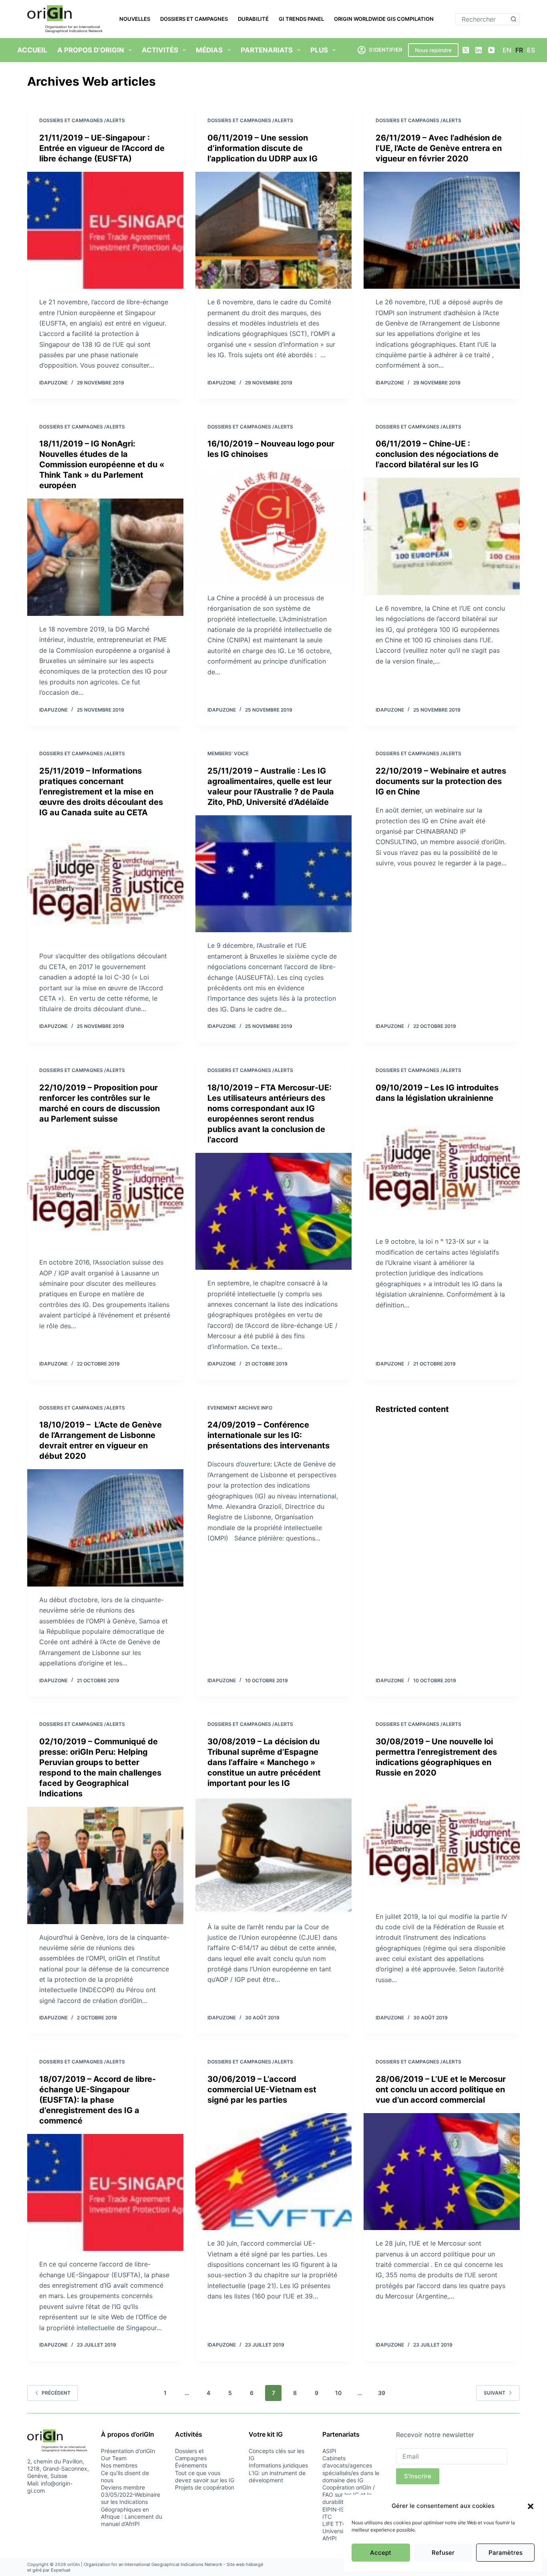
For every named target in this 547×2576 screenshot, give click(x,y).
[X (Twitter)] (466, 50)
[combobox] (482, 19)
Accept (381, 2553)
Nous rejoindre (433, 50)
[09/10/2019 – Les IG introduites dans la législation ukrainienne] (442, 1170)
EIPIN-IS (333, 2509)
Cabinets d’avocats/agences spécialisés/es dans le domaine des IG (351, 2469)
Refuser (443, 2553)
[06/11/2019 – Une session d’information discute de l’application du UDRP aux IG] (273, 230)
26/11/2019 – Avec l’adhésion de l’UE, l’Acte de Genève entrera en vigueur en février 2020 (439, 148)
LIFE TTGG (336, 2524)
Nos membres (119, 2465)
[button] (531, 2506)
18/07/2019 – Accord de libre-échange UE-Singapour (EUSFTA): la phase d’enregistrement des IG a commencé (98, 2100)
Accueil (32, 50)
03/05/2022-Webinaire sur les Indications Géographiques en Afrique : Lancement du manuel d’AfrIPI (132, 2509)
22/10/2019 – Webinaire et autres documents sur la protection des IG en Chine (441, 781)
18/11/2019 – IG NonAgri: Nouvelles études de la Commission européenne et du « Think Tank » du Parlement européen (102, 465)
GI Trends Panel (301, 19)
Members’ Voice (228, 753)
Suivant (495, 2393)
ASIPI (329, 2451)
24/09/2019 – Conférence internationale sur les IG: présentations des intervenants (268, 1435)
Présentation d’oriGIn (128, 2451)
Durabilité (253, 19)
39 (382, 2393)
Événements (191, 2465)
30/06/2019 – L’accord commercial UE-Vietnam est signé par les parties (262, 2089)
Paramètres (506, 2553)
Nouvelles (135, 19)
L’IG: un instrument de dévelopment (277, 2476)
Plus (319, 50)
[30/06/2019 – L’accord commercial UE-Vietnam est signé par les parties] (273, 2172)
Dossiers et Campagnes (194, 19)
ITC (327, 2517)
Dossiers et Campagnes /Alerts (82, 120)
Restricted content (412, 1409)
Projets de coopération (205, 2487)
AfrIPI (330, 2538)
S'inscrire (418, 2476)
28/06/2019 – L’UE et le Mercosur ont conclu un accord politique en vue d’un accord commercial (441, 2089)
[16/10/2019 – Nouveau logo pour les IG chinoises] (273, 526)
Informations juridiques (278, 2465)
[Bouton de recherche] (514, 19)
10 (338, 2393)
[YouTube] (491, 50)
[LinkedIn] (479, 50)
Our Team (114, 2458)
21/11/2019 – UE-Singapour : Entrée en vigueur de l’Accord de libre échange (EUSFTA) (102, 148)
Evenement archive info (240, 1408)
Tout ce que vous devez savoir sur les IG (205, 2476)
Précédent (56, 2393)
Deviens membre (123, 2487)
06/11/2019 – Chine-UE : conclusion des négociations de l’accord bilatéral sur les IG (437, 454)
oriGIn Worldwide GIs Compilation (384, 19)
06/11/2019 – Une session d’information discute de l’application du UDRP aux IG (262, 148)
